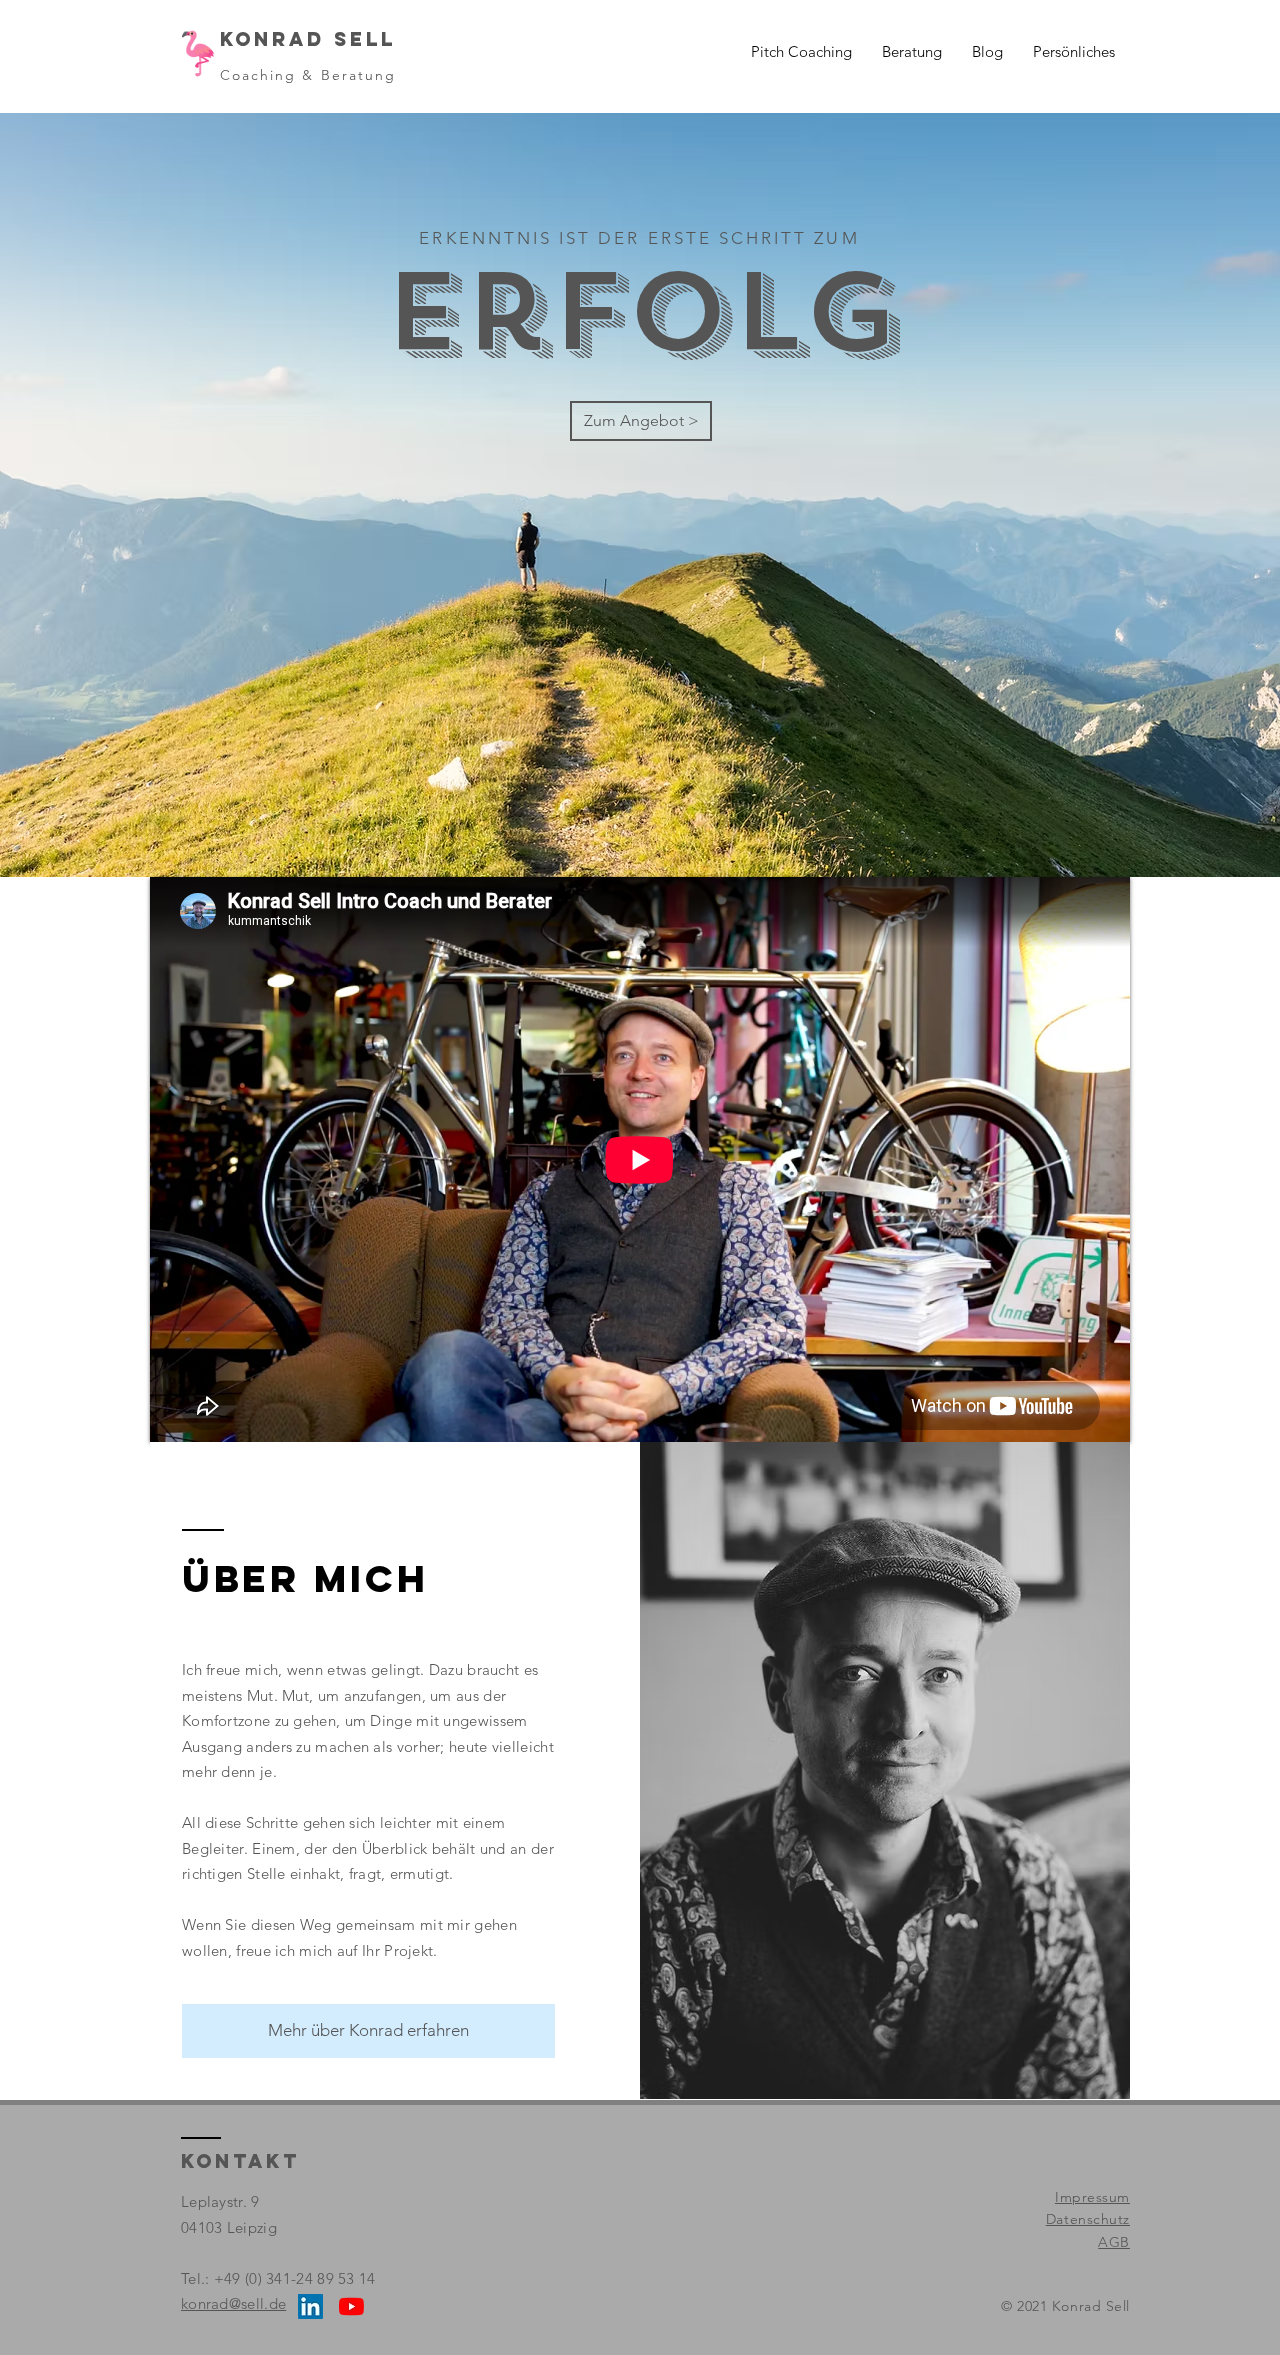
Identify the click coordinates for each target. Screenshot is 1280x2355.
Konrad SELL (308, 39)
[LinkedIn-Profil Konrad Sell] (310, 2306)
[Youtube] (351, 2306)
